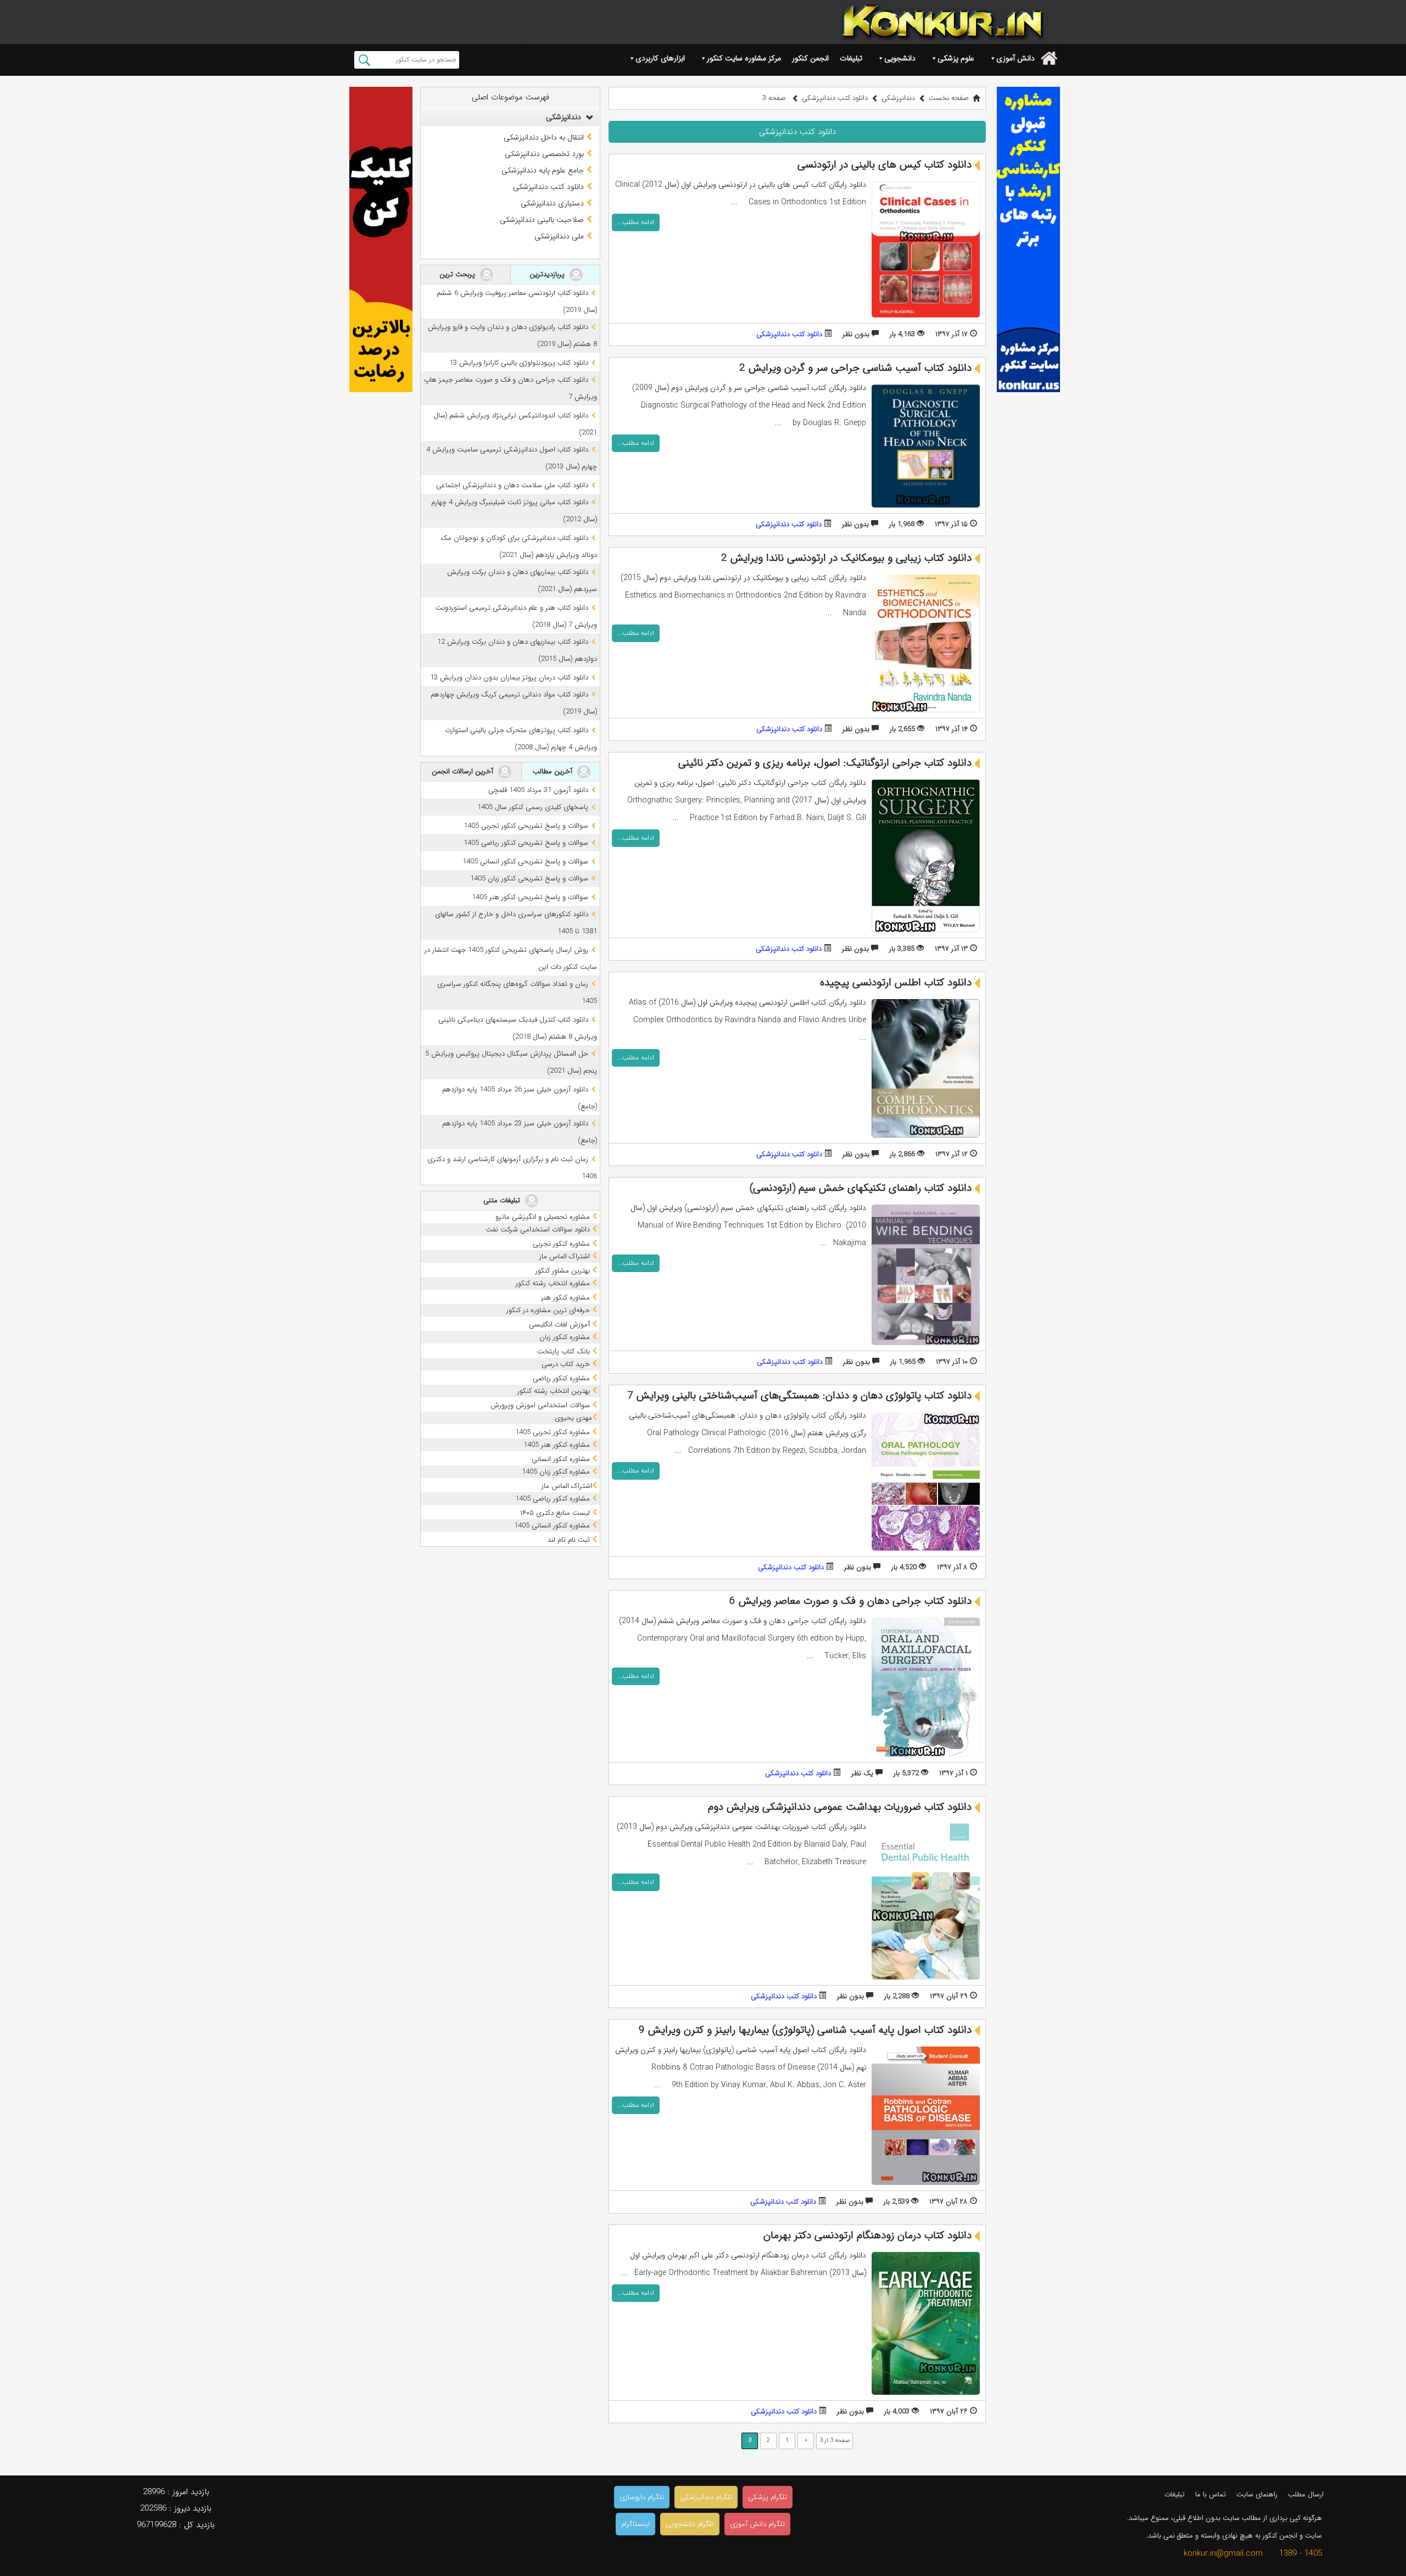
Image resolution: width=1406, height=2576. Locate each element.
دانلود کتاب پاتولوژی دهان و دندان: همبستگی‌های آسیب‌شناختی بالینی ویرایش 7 (799, 1396)
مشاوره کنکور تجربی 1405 (554, 1432)
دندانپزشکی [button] (565, 117)
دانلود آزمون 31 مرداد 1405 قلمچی (538, 790)
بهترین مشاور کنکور (564, 1271)
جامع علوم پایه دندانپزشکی (543, 170)
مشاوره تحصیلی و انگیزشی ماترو (544, 1217)
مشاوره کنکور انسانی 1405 (553, 1526)
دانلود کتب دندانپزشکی (789, 334)
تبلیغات (851, 58)
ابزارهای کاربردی (660, 58)
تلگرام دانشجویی (690, 2524)
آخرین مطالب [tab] (554, 771)
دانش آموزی (1016, 58)
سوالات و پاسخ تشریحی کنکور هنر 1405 (530, 897)
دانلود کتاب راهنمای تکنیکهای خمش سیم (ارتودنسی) (861, 1188)
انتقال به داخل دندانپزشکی (544, 137)
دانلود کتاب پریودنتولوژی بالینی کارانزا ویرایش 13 (519, 363)
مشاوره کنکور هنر (567, 1298)
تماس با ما (1210, 2494)
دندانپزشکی (898, 98)
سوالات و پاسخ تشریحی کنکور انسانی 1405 (525, 862)
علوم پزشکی (956, 58)
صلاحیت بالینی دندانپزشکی (542, 220)
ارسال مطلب (1306, 2494)
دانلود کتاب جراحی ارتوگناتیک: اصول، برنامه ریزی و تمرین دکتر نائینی (825, 763)
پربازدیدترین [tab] (548, 274)
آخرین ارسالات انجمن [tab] (464, 771)
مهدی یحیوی (573, 1418)
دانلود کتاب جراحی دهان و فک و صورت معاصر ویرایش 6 (850, 1601)
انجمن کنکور (810, 58)
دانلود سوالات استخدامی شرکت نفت (539, 1230)
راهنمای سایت (1257, 2494)
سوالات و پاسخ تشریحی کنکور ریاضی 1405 (526, 843)
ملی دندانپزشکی (559, 236)
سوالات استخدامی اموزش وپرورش (541, 1405)
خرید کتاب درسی (567, 1364)
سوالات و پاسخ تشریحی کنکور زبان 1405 (529, 879)
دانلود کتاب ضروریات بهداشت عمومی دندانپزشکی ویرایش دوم (840, 1807)
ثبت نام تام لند (570, 1540)
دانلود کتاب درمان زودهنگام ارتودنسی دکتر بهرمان (867, 2235)
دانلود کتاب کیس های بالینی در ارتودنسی (885, 165)
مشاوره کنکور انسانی (562, 1459)
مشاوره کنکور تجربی (562, 1244)
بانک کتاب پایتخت (565, 1351)
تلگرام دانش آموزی (757, 2524)
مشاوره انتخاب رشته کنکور (554, 1283)
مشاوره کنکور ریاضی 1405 (554, 1499)
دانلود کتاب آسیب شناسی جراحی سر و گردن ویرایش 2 (855, 368)
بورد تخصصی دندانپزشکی (544, 154)
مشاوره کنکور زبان (566, 1337)
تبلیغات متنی (503, 1200)
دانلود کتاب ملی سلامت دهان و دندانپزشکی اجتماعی (512, 485)
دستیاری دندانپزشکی (552, 203)
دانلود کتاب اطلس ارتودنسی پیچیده (896, 983)
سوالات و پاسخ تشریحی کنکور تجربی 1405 (526, 826)
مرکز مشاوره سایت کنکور (744, 58)
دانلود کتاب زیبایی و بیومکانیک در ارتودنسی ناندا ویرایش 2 (846, 558)
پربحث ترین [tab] (458, 274)
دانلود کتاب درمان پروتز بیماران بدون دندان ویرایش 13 (509, 678)
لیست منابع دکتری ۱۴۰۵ (556, 1513)
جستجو (364, 60)
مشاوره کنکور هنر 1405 (558, 1445)
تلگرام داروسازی (642, 2497)
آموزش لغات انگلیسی (560, 1325)
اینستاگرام (635, 2524)
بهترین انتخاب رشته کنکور (555, 1391)
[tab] (510, 117)
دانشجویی (900, 58)
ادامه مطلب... (636, 222)
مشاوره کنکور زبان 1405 (557, 1472)
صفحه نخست (949, 98)
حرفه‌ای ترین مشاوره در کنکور (549, 1310)
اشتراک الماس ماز (566, 1256)
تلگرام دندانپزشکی (706, 2497)
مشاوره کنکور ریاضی (562, 1378)
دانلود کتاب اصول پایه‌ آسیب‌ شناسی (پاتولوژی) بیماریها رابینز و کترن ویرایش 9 (805, 2030)
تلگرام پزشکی (768, 2497)
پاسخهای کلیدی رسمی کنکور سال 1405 (533, 807)
